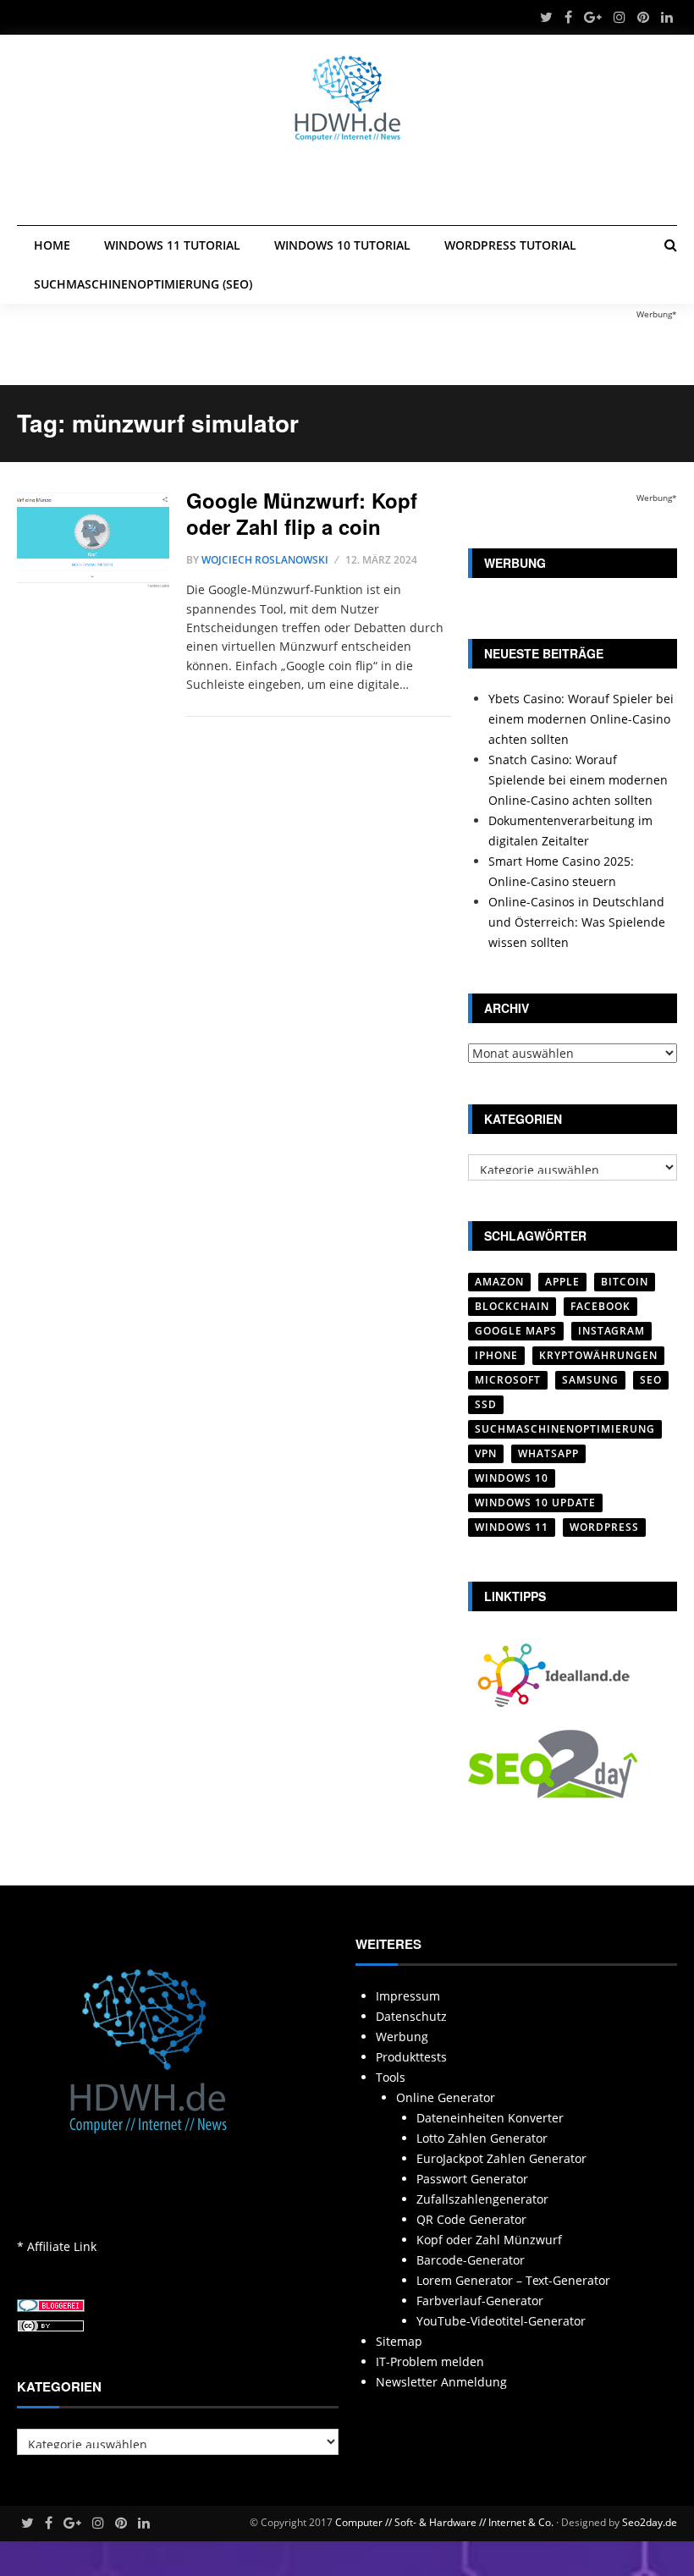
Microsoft (508, 1380)
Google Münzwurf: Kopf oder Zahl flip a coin (302, 513)
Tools (391, 2077)
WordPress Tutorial (510, 245)
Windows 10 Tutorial (342, 245)
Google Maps (516, 1331)
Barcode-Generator (471, 2260)
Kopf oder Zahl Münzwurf (489, 2240)
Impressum (408, 1996)
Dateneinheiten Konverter (490, 2118)
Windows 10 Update (535, 1503)
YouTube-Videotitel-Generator (501, 2321)
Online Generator (446, 2097)
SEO (651, 1380)
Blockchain (512, 1306)
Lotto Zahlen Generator (482, 2138)
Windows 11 (512, 1527)
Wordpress (604, 1527)
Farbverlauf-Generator (480, 2301)
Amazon (499, 1282)
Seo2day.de (650, 2522)
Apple (562, 1282)
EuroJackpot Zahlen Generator (501, 2158)
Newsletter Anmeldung (441, 2382)
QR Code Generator (471, 2219)
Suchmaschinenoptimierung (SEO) (143, 284)
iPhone (496, 1355)
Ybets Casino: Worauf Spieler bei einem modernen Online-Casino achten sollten (581, 719)
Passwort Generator (472, 2179)
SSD (486, 1404)
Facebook (600, 1306)
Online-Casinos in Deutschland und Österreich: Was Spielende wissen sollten (577, 922)
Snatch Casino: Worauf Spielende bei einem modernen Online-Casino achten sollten (578, 780)
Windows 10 (512, 1478)
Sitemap (399, 2341)
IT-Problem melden (430, 2361)
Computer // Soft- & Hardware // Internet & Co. (444, 2522)
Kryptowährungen (598, 1355)
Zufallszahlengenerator (482, 2199)
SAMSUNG (590, 1380)
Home (52, 245)
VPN (486, 1453)
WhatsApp (548, 1453)
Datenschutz (411, 2016)
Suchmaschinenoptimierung (565, 1429)
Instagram (611, 1331)
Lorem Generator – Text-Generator (513, 2280)
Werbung (402, 2037)
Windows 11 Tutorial (172, 245)
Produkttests (411, 2057)
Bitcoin (625, 1282)
